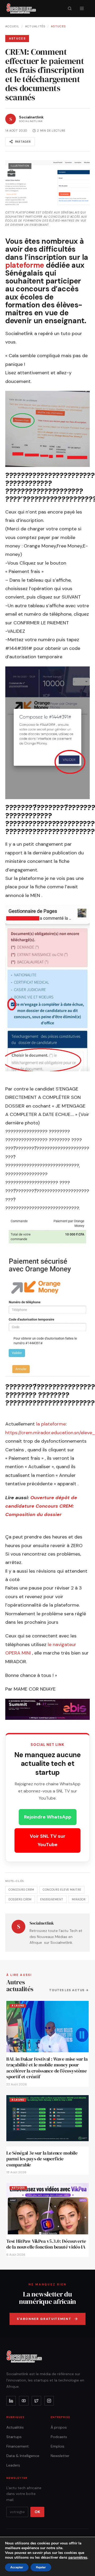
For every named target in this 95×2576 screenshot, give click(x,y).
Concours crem (21, 1890)
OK (37, 2512)
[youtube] (24, 2401)
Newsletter (60, 2456)
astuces (58, 26)
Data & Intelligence (23, 2456)
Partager (23, 142)
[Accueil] (21, 8)
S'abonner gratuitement (44, 2319)
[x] (36, 2401)
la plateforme (51, 1424)
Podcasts (59, 2437)
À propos (59, 2427)
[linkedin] (11, 2401)
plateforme (26, 265)
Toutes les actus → (69, 1990)
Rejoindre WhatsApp (48, 1817)
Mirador (79, 1899)
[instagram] (49, 2401)
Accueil (12, 26)
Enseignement (52, 1899)
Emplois (58, 2446)
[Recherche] (70, 8)
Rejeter (41, 2567)
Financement (18, 2446)
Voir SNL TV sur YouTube (48, 1840)
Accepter (17, 2567)
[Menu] (82, 8)
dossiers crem (20, 1899)
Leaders (13, 2465)
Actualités (35, 26)
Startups (14, 2437)
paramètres (78, 2558)
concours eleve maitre (62, 1890)
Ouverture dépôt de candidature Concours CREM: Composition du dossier (41, 1506)
